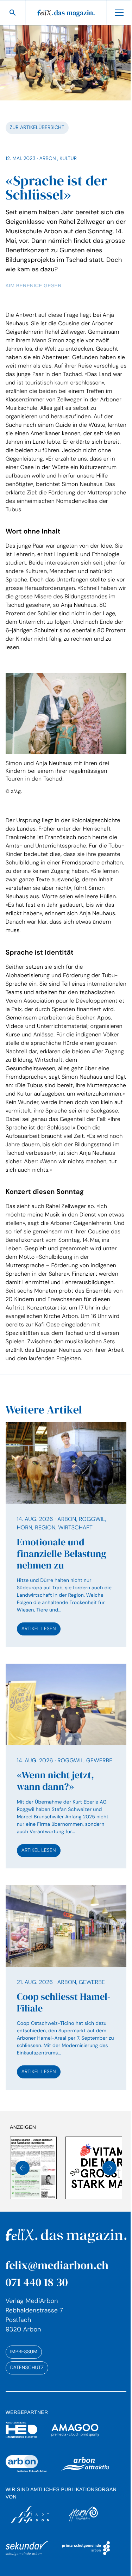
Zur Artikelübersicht (37, 124)
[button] (23, 2194)
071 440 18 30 (36, 2308)
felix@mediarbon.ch (57, 2291)
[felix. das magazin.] (63, 13)
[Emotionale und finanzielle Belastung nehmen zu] (63, 1561)
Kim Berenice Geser (33, 282)
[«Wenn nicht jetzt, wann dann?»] (63, 1793)
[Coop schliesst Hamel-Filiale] (63, 2016)
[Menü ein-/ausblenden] (114, 13)
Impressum (23, 2378)
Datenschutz (27, 2393)
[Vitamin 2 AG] (57, 2194)
